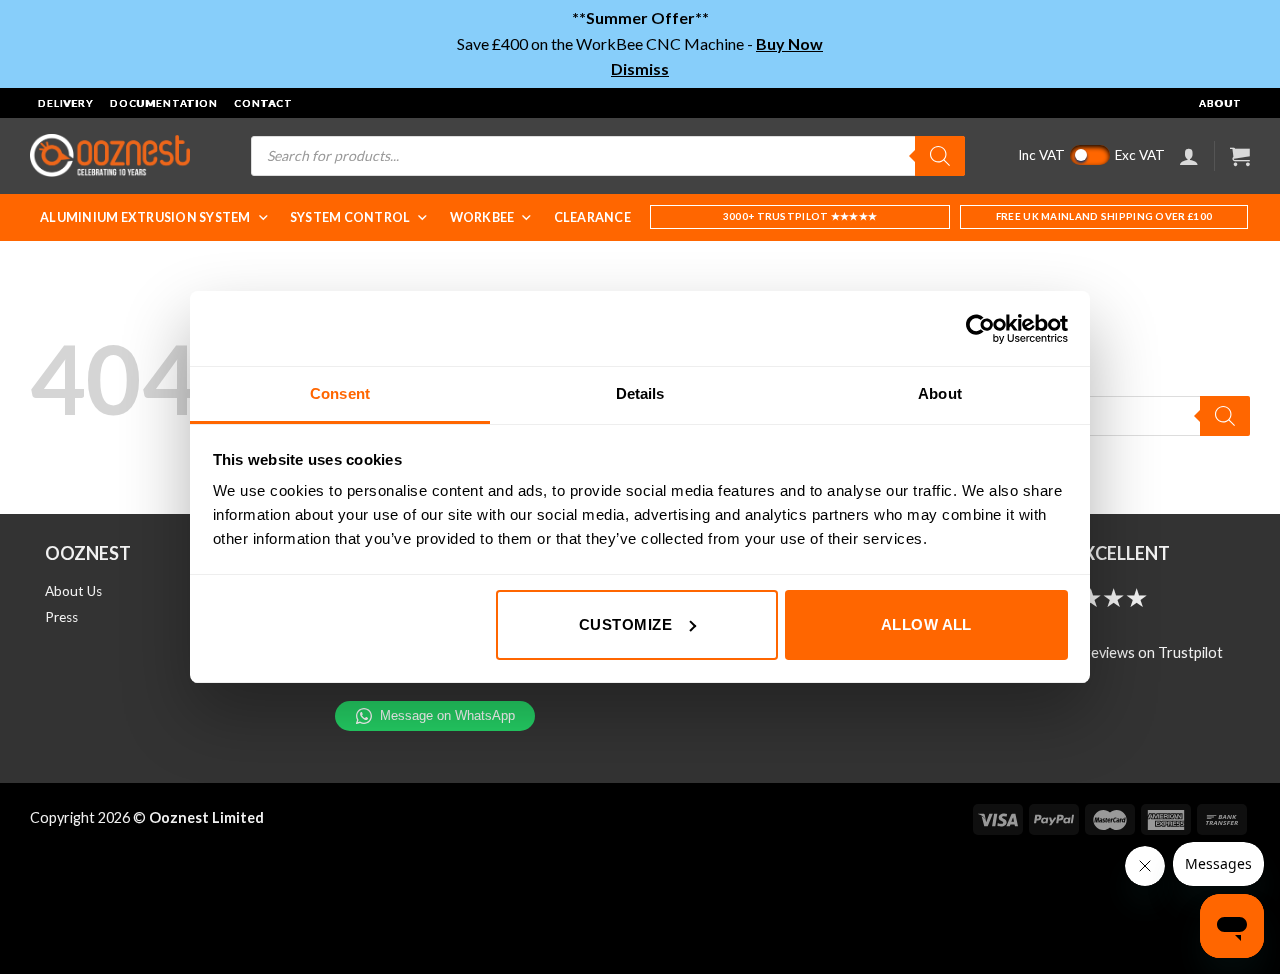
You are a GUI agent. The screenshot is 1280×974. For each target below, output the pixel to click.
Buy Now (789, 43)
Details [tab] (640, 393)
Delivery (66, 103)
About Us (73, 591)
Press (61, 617)
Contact (263, 103)
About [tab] (940, 393)
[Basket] (1240, 156)
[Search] (940, 156)
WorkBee (482, 217)
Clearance (592, 217)
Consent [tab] (340, 393)
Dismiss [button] (640, 68)
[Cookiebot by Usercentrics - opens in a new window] (980, 329)
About (1220, 103)
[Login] (1189, 156)
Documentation (164, 103)
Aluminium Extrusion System (145, 217)
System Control (350, 217)
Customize (625, 624)
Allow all (926, 624)
